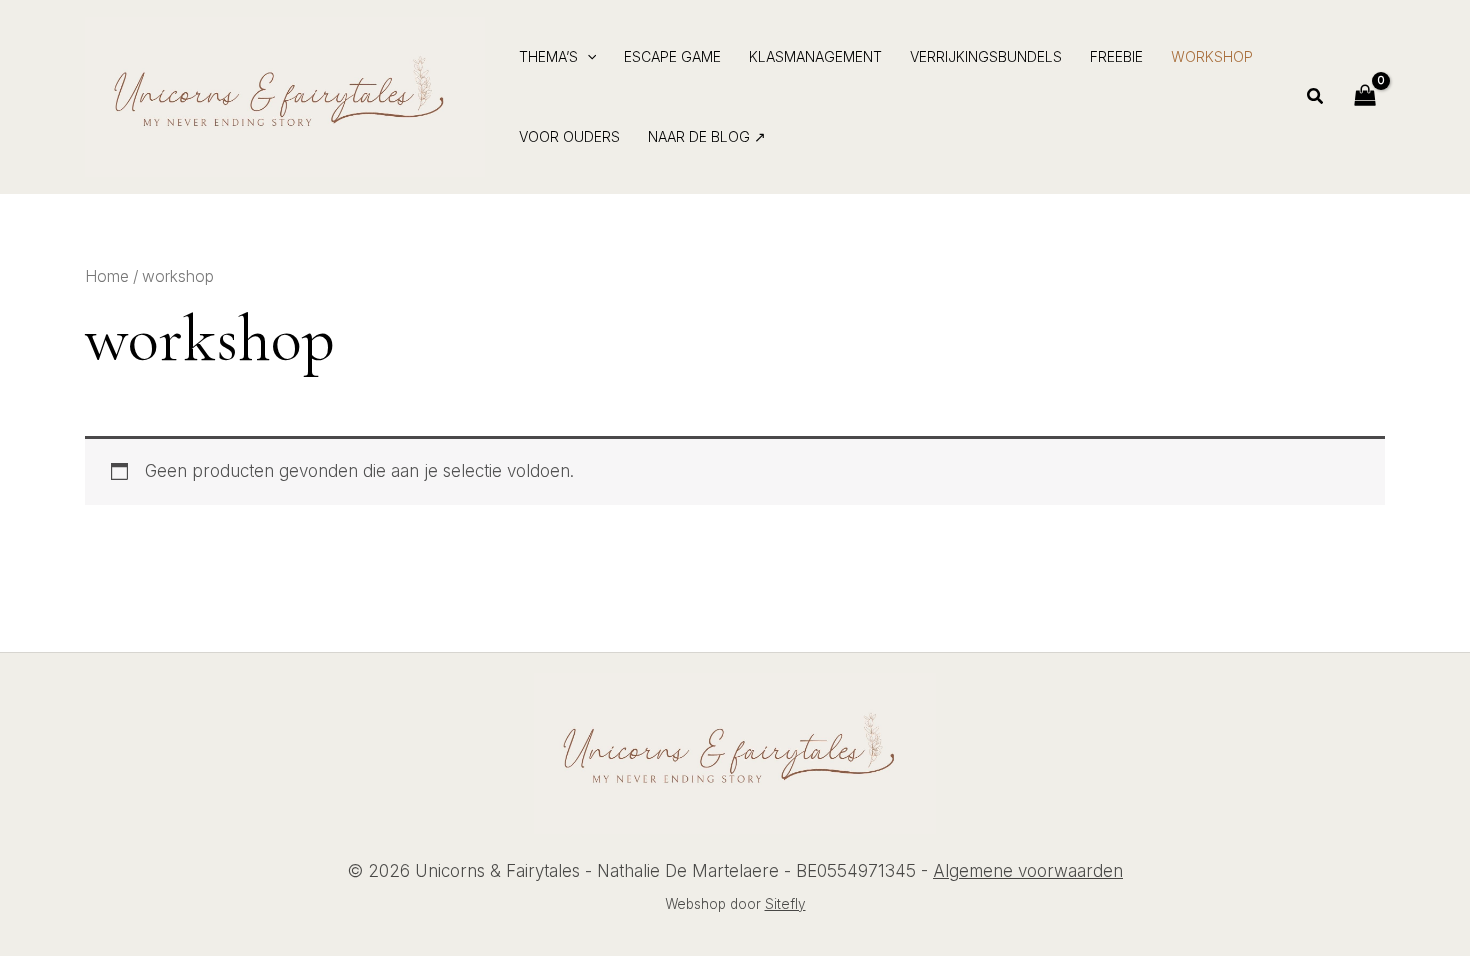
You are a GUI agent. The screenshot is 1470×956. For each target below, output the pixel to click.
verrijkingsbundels (986, 56)
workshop (1212, 56)
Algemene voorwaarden (1028, 871)
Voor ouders (569, 136)
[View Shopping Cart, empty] (1365, 96)
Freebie (1116, 56)
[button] (587, 57)
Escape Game (672, 56)
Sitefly (785, 904)
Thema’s (548, 56)
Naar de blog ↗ (707, 136)
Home (107, 276)
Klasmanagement (815, 56)
